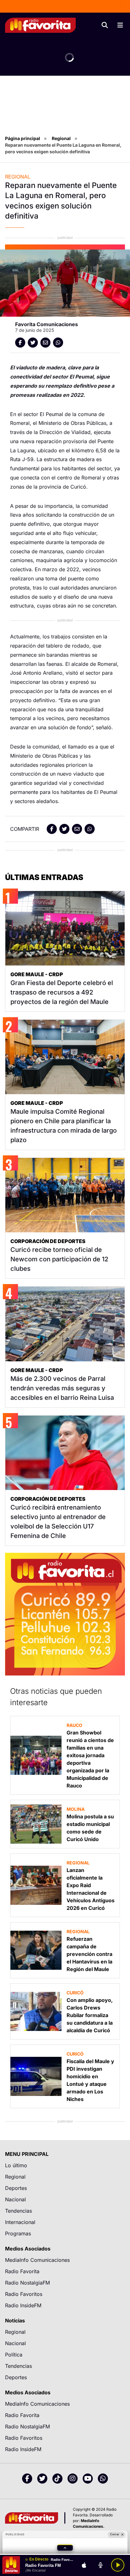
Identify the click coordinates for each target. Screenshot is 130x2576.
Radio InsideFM (23, 2305)
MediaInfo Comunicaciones (37, 2260)
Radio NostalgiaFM (27, 2283)
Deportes (16, 2188)
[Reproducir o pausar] (118, 2565)
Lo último (16, 2165)
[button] (65, 2548)
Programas (18, 2233)
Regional (61, 138)
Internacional (20, 2222)
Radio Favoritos (24, 2294)
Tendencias (18, 2211)
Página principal (23, 138)
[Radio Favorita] (40, 25)
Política (14, 2355)
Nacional (15, 2199)
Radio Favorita (22, 2271)
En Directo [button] (39, 2559)
